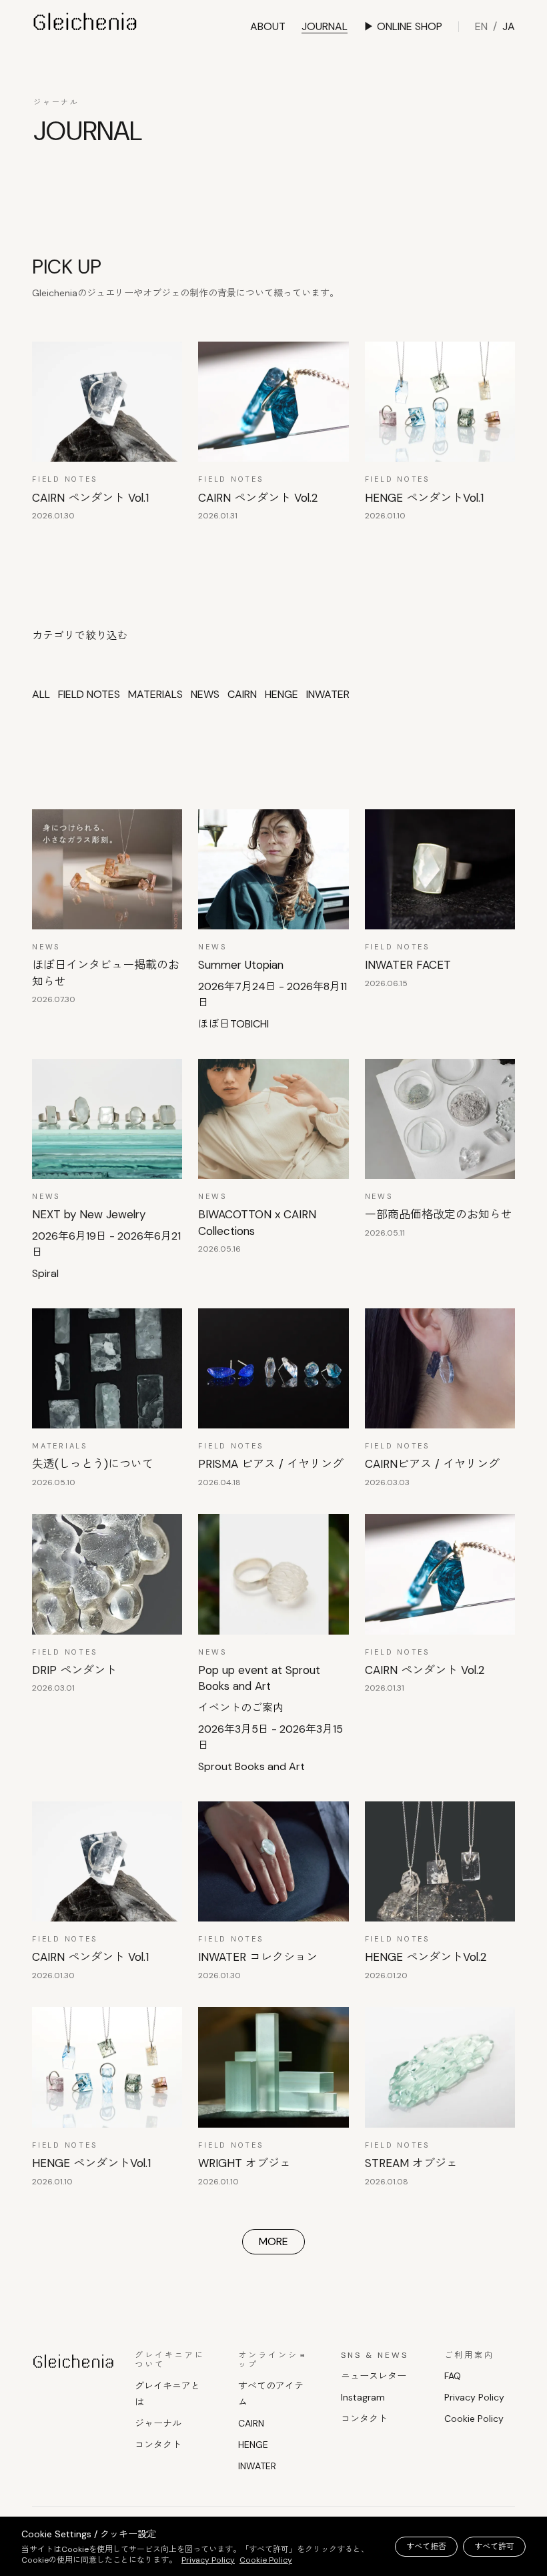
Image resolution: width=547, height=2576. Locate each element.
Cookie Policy (474, 2419)
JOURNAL (325, 26)
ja (509, 26)
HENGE (253, 2445)
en (481, 26)
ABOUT (268, 26)
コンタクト (158, 2445)
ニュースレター (374, 2376)
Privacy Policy (474, 2397)
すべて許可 (494, 2547)
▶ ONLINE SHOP (403, 26)
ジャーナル (158, 2423)
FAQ (453, 2376)
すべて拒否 (426, 2547)
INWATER (257, 2466)
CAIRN (251, 2423)
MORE (273, 2241)
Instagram (363, 2397)
